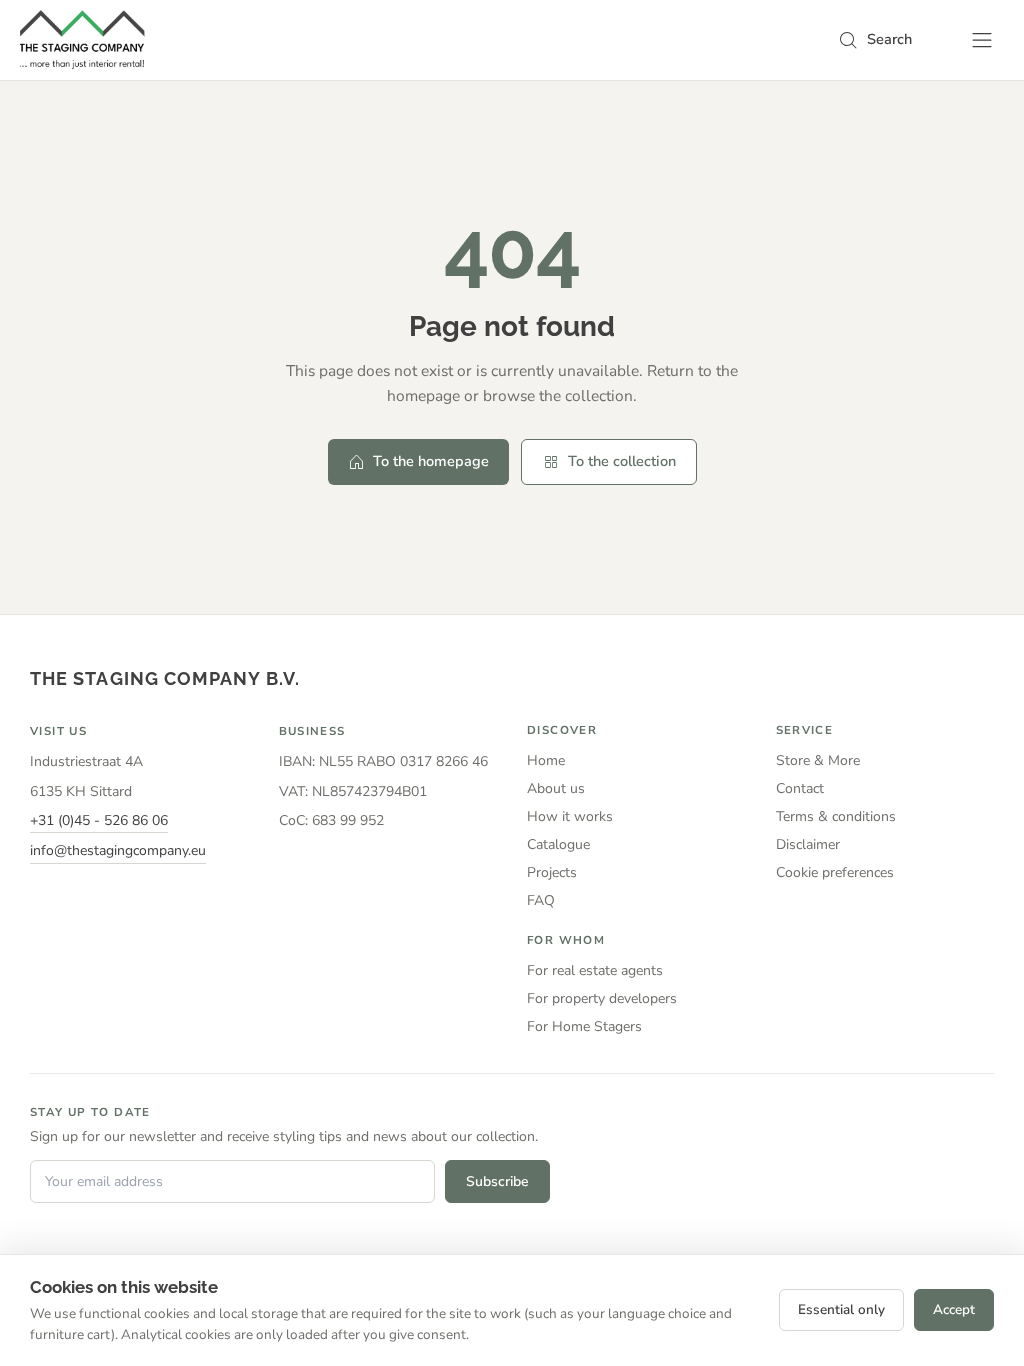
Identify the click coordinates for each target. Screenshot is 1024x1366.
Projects (552, 872)
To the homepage (431, 461)
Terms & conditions (836, 816)
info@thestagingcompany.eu (118, 850)
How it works (570, 816)
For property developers (602, 998)
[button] (875, 40)
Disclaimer (808, 844)
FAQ (541, 900)
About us (556, 788)
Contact (800, 788)
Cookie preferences (835, 872)
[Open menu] (982, 40)
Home (546, 760)
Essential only (841, 1309)
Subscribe (497, 1181)
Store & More (818, 760)
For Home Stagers (584, 1026)
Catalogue (558, 844)
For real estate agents (595, 970)
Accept (954, 1309)
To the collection (622, 461)
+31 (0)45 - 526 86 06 (99, 820)
